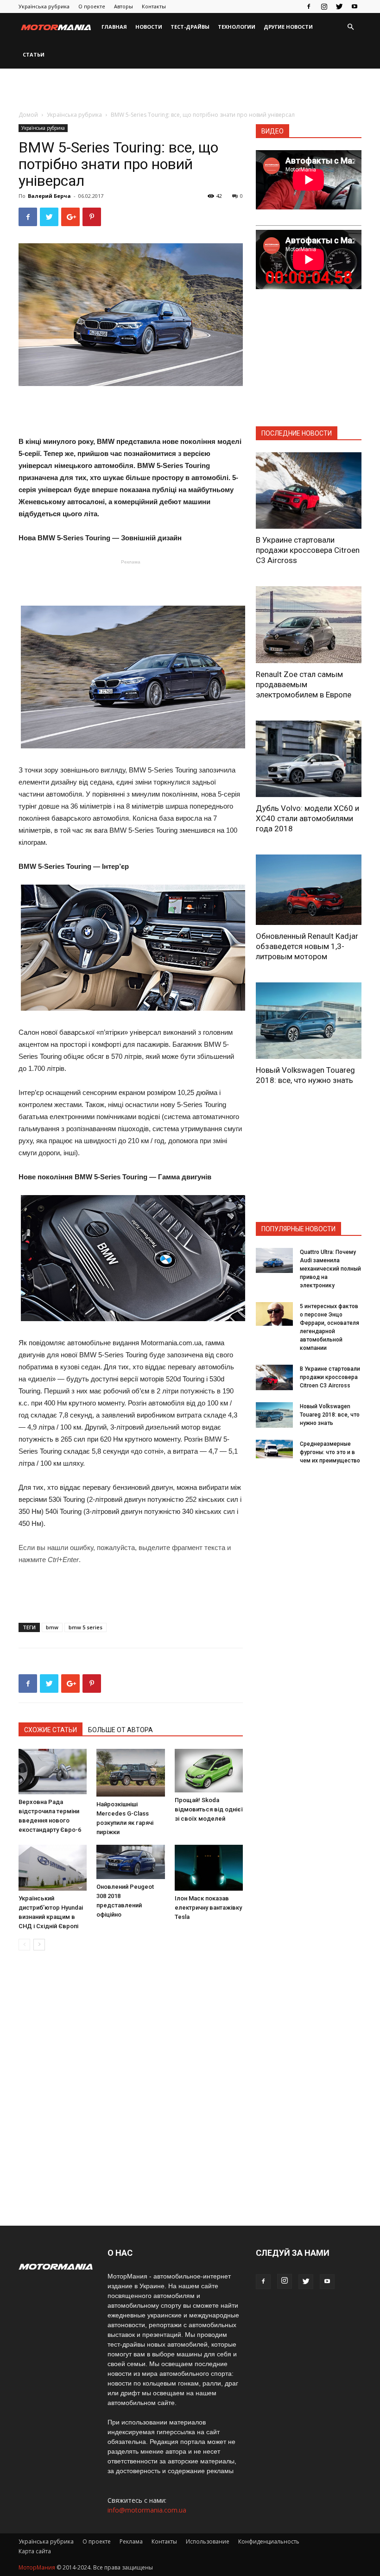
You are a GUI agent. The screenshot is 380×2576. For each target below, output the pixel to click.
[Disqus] (131, 2089)
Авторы (123, 6)
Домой (28, 115)
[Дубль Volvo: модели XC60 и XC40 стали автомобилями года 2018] (309, 759)
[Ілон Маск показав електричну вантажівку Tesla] (209, 1867)
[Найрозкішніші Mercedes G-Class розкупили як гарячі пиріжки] (130, 1773)
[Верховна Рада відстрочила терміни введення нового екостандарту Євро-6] (53, 1772)
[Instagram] (324, 6)
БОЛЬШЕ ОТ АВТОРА (120, 1730)
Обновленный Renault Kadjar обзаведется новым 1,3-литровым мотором (307, 946)
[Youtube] (355, 6)
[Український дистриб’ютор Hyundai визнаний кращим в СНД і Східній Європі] (53, 1867)
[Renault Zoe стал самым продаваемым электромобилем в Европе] (309, 624)
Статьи (34, 54)
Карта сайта (35, 2551)
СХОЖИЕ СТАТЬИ (51, 1730)
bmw (52, 1627)
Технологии (237, 27)
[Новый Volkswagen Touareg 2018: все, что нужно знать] (309, 1021)
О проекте (92, 6)
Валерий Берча (49, 196)
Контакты (154, 6)
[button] (350, 27)
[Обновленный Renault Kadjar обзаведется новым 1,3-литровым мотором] (309, 890)
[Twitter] (339, 6)
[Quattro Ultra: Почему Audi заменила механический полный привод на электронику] (274, 1260)
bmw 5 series (85, 1627)
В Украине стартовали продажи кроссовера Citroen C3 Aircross (308, 550)
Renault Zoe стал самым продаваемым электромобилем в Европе (304, 684)
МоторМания (37, 2567)
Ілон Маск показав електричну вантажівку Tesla (208, 1908)
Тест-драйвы (190, 27)
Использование (208, 2541)
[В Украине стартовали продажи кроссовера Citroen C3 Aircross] (309, 491)
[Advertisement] (190, 89)
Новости (149, 27)
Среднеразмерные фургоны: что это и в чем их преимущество (330, 1452)
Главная (114, 27)
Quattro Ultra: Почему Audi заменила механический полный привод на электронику (330, 1269)
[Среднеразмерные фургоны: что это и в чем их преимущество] (274, 1449)
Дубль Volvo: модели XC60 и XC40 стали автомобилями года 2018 (307, 818)
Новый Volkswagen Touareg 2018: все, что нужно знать (330, 1415)
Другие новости (288, 27)
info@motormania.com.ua (147, 2510)
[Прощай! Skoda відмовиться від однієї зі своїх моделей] (209, 1771)
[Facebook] (309, 6)
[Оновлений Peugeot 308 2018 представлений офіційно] (130, 1862)
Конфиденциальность (269, 2541)
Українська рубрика (44, 6)
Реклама (131, 2541)
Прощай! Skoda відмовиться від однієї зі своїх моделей (209, 1809)
